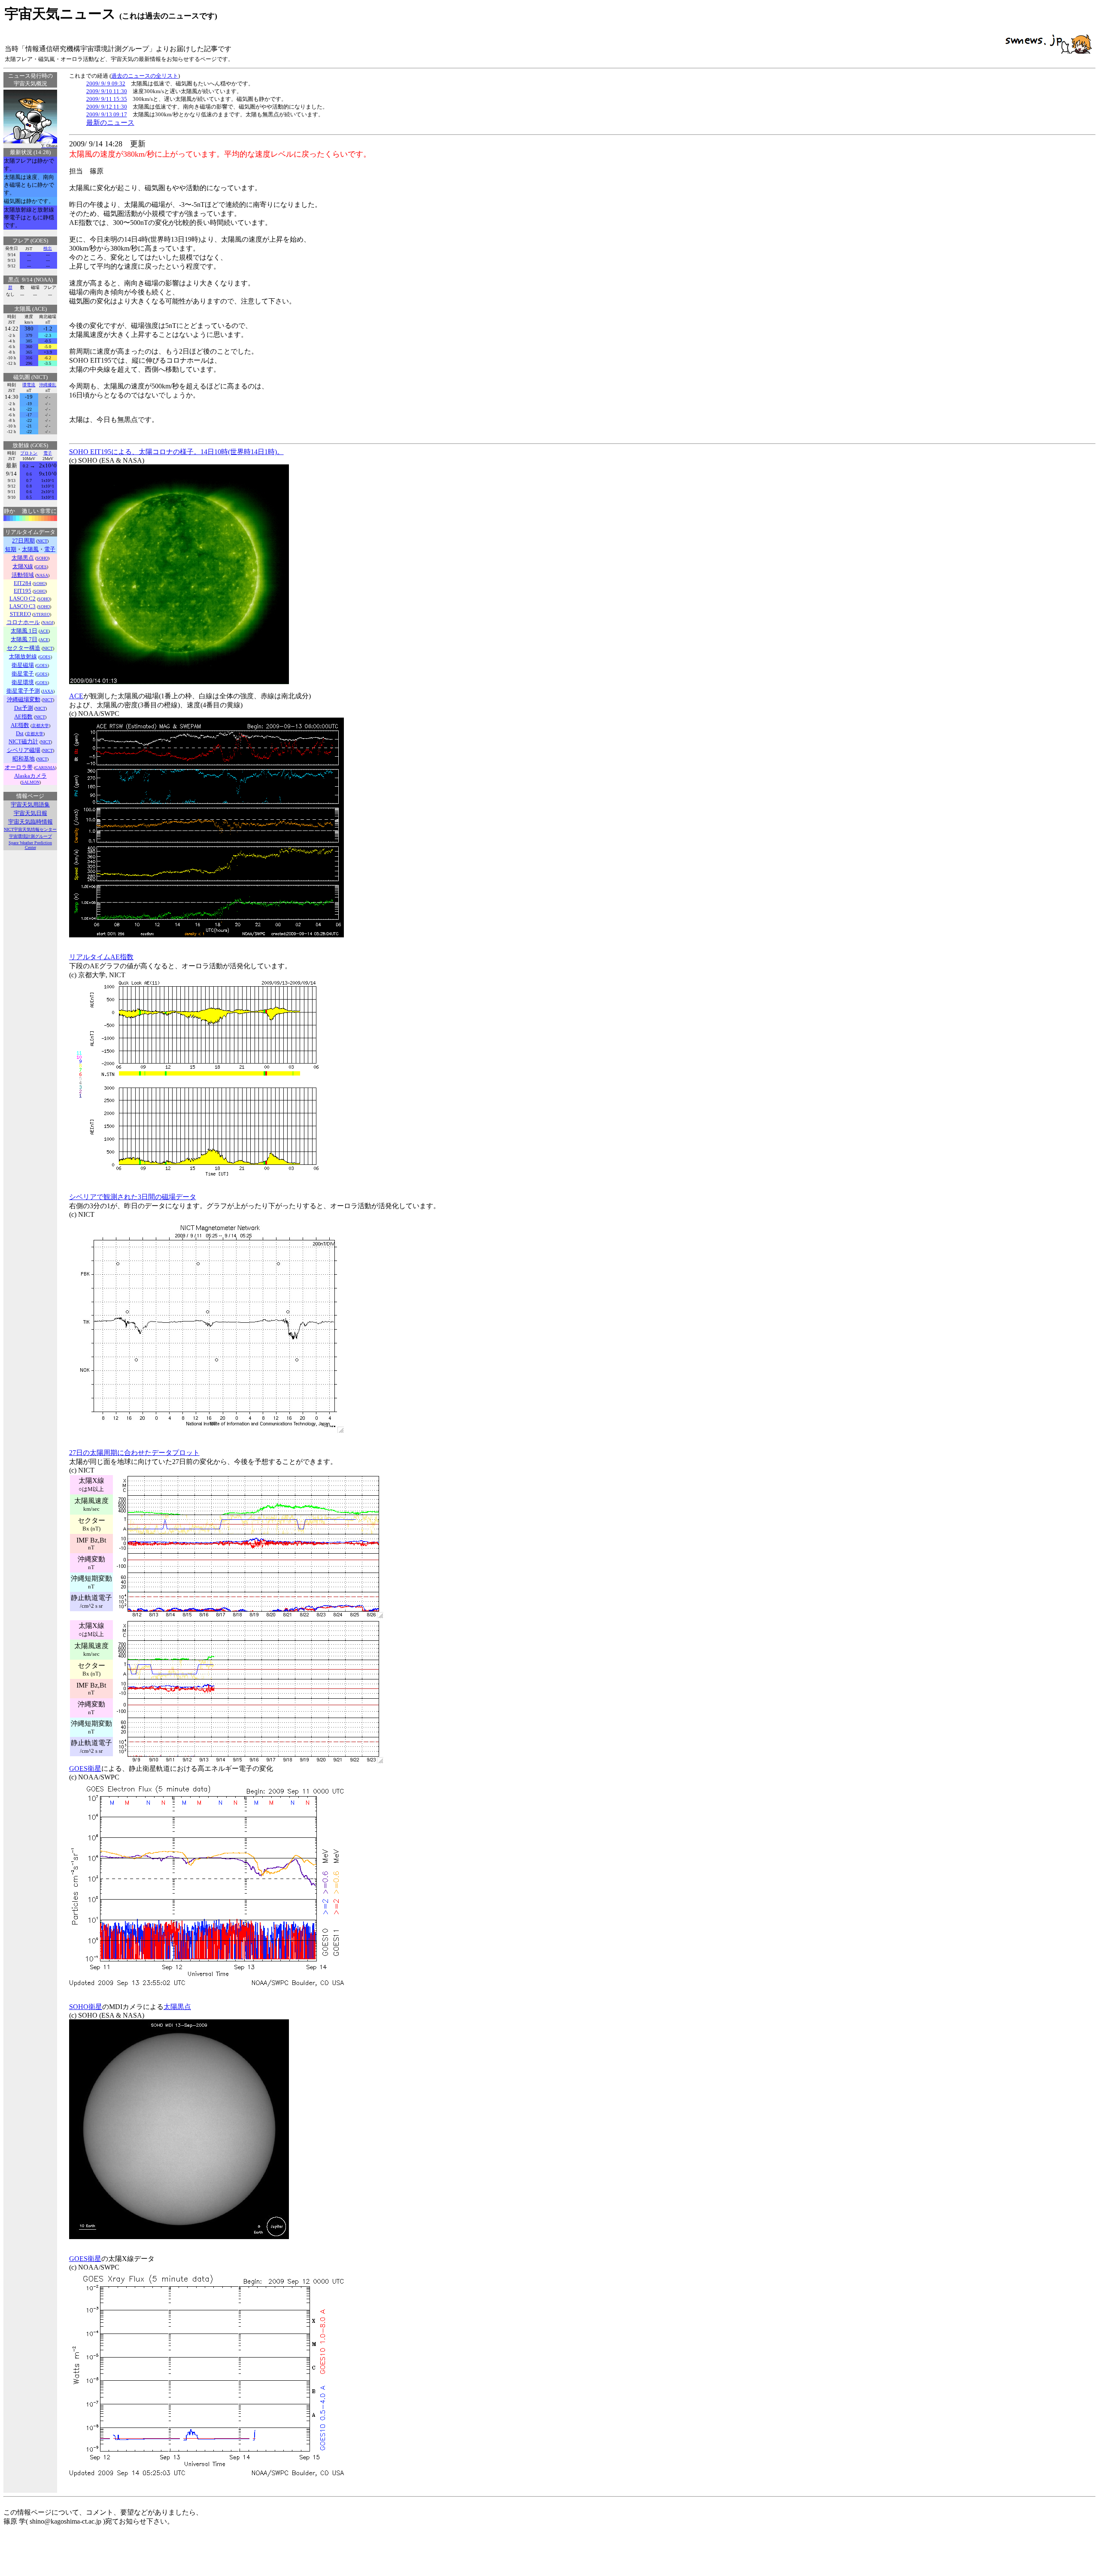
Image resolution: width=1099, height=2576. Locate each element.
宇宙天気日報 (30, 813)
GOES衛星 (85, 1768)
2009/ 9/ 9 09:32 (106, 83)
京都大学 (40, 726)
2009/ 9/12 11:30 (107, 107)
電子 (48, 453)
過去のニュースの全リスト (145, 76)
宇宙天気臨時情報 (30, 822)
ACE (44, 631)
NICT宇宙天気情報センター (30, 829)
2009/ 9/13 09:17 (107, 114)
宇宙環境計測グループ (30, 836)
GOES (41, 567)
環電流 (29, 385)
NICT (42, 541)
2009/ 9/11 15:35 (107, 99)
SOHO (42, 558)
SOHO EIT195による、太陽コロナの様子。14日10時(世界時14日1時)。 (176, 452)
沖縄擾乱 (48, 385)
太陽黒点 (177, 2007)
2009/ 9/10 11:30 (107, 91)
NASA (42, 575)
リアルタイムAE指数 (101, 957)
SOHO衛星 (86, 2007)
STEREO (42, 614)
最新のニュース (110, 123)
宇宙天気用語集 (30, 805)
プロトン (29, 453)
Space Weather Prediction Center (30, 845)
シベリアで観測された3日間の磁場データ (133, 1197)
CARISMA (45, 768)
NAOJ (48, 623)
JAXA (48, 691)
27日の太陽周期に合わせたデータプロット (134, 1453)
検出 (48, 248)
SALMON (30, 782)
